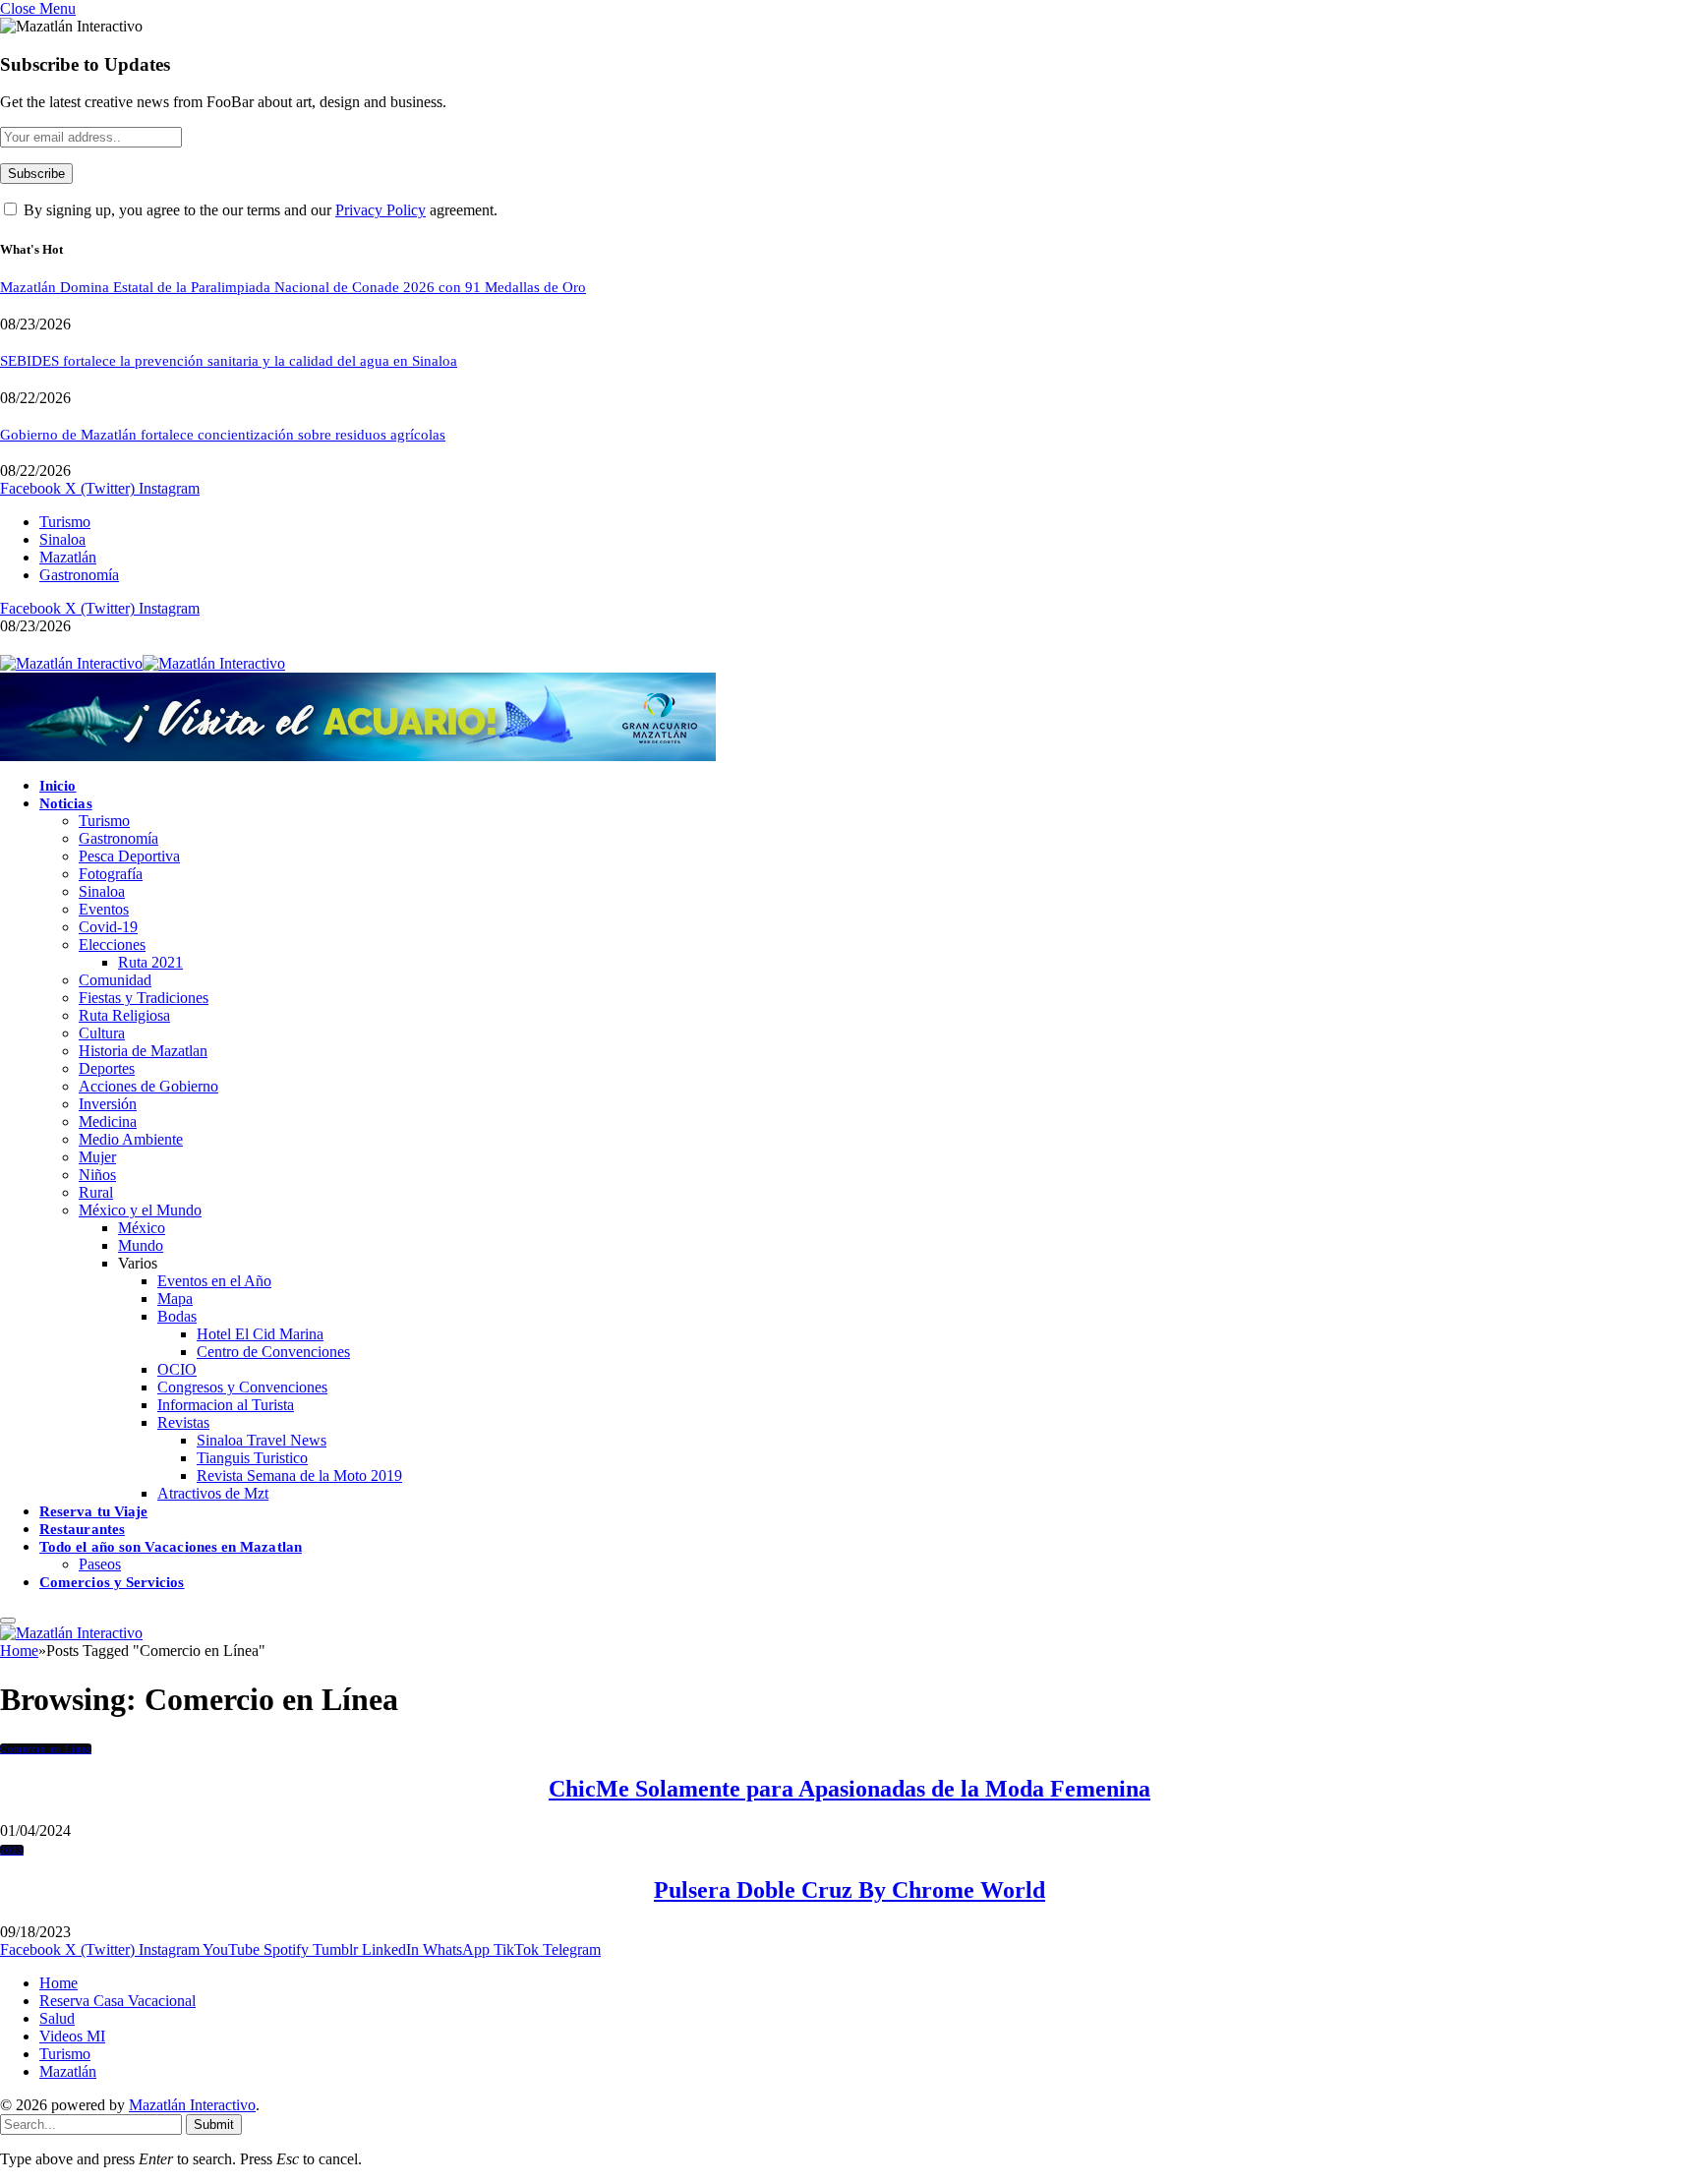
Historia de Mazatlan (143, 1051)
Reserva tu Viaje (93, 1511)
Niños (97, 1175)
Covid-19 (108, 927)
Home (59, 1983)
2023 (12, 1850)
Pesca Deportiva (129, 856)
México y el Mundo (140, 1210)
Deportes (107, 1068)
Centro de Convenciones (273, 1352)
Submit (214, 2125)
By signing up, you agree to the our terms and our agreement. (259, 210)
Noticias (66, 803)
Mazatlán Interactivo (192, 2105)
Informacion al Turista (226, 1405)
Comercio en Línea (46, 1749)
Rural (96, 1192)
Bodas (177, 1316)
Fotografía (111, 874)
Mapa (175, 1299)
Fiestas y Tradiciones (144, 998)
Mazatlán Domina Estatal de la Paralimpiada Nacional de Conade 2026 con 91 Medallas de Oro (293, 287)
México (142, 1228)
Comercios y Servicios (112, 1582)
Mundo (141, 1245)
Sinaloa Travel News (262, 1440)
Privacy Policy (381, 210)
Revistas (183, 1422)
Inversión (108, 1104)
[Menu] (8, 1621)
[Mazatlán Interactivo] (143, 663)
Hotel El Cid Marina (260, 1334)
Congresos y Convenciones (242, 1387)
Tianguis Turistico (252, 1458)
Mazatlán (68, 557)
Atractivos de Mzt (213, 1493)
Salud (57, 2018)
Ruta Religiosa (124, 1015)
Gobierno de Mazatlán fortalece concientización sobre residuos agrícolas (223, 435)
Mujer (97, 1157)
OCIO (177, 1369)
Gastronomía (79, 575)
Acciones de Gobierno (148, 1086)
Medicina (108, 1122)
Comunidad (115, 980)
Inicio (58, 786)
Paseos (100, 1564)
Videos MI (72, 2036)
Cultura (102, 1033)
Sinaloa (62, 539)
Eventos (104, 909)
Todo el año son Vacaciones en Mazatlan (171, 1547)
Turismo (65, 522)
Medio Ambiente (131, 1139)
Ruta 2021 (150, 962)
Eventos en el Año (214, 1281)
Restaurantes (82, 1529)
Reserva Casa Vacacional (117, 2001)
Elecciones (112, 944)
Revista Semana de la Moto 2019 (299, 1476)
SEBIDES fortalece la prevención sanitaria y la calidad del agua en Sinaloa (229, 361)
